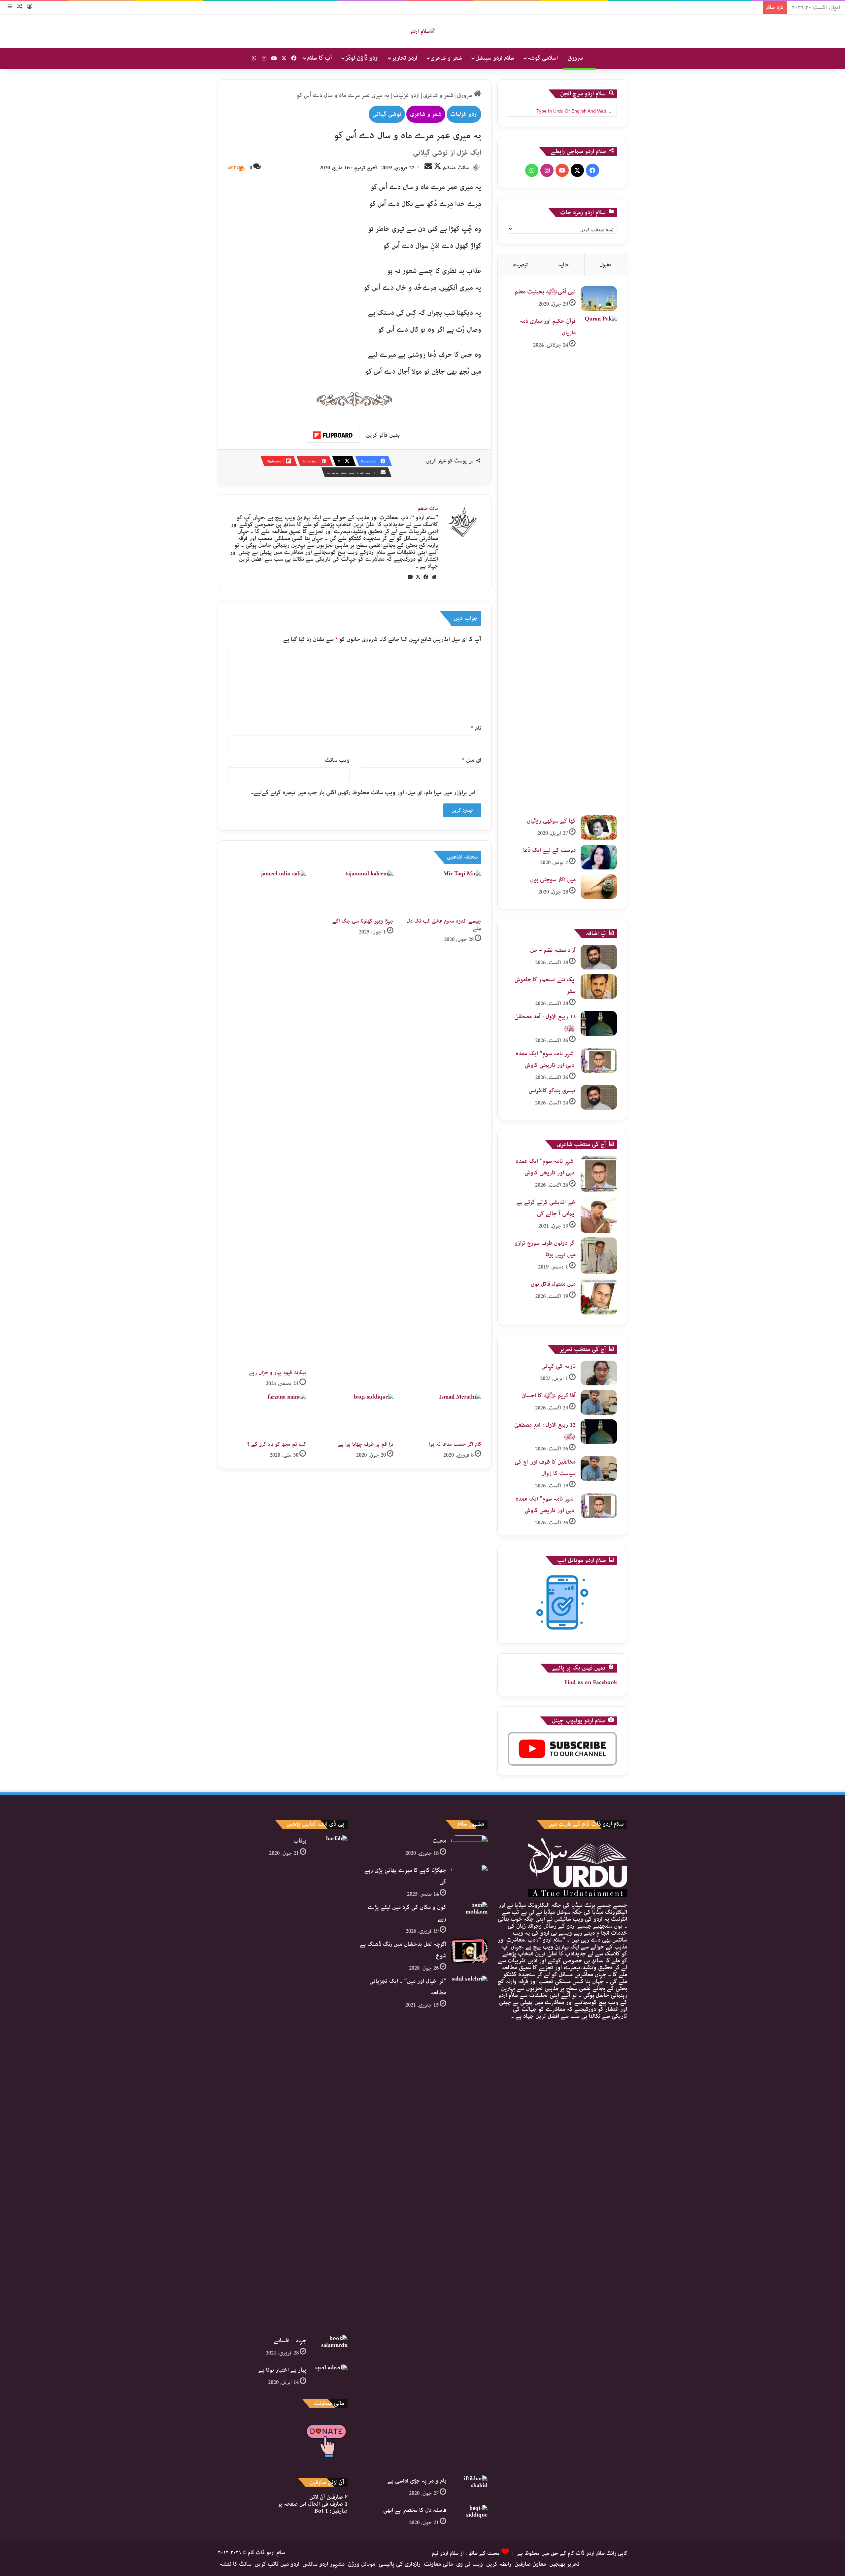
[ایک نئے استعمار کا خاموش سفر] (599, 986)
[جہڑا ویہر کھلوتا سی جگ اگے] (355, 892)
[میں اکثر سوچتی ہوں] (599, 886)
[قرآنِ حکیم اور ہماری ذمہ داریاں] (599, 563)
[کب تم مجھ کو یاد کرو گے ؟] (267, 1416)
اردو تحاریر (405, 58)
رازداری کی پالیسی (400, 2564)
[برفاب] (329, 2083)
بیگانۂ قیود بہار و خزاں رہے (277, 1373)
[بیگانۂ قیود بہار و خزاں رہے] (267, 1118)
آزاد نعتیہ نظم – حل (553, 950)
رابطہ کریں (499, 2564)
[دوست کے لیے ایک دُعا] (599, 857)
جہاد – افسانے (290, 2341)
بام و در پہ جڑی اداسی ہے (417, 2481)
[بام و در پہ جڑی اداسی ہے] (469, 2488)
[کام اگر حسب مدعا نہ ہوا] (442, 1416)
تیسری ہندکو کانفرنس (552, 1091)
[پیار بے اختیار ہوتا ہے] (329, 2377)
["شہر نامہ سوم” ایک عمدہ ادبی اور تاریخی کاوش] (599, 1060)
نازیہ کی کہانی (558, 1366)
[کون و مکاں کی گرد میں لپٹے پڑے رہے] (469, 1914)
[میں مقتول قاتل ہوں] (599, 1297)
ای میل (472, 760)
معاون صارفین (530, 2564)
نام (476, 728)
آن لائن (328, 2497)
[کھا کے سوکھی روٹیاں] (599, 828)
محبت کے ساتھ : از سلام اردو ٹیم (466, 2553)
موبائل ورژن (362, 2564)
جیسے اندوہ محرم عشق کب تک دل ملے (444, 925)
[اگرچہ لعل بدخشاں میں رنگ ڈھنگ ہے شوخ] (469, 1951)
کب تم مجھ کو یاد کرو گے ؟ (277, 1444)
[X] (418, 577)
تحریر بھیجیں (564, 2564)
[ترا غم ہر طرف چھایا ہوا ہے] (355, 1416)
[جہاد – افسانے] (329, 2347)
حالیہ (564, 265)
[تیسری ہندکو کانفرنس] (599, 1097)
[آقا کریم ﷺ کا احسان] (599, 1402)
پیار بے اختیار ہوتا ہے (282, 2370)
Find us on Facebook (591, 1682)
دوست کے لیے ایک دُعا (549, 850)
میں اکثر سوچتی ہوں (553, 880)
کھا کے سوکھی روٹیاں (551, 821)
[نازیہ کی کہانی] (599, 1373)
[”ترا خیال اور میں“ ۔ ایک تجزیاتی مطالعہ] (469, 2223)
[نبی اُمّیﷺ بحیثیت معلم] (599, 299)
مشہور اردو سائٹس (324, 2564)
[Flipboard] (333, 435)
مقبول (606, 265)
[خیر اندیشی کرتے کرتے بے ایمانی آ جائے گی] (599, 1215)
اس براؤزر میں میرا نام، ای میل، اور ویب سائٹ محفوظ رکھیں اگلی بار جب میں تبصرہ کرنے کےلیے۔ (363, 793)
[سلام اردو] (422, 31)
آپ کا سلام (320, 58)
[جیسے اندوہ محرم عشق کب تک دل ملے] (442, 892)
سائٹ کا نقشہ (236, 2564)
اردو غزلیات (406, 95)
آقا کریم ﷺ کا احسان (549, 1396)
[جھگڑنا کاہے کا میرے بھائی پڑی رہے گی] (469, 1877)
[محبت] (469, 1848)
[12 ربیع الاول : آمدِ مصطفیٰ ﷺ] (599, 1023)
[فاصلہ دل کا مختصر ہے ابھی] (469, 2517)
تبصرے (520, 265)
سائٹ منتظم (456, 168)
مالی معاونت (438, 2564)
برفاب (300, 1841)
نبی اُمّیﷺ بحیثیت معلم (545, 292)
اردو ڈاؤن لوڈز (362, 58)
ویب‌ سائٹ (337, 760)
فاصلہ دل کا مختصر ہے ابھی (415, 2510)
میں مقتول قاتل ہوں (553, 1284)
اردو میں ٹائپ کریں (277, 2564)
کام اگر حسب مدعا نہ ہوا (455, 1444)
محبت (439, 1841)
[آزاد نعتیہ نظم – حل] (599, 957)
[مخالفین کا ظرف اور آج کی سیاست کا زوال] (599, 1469)
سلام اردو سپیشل (495, 58)
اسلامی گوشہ (543, 58)
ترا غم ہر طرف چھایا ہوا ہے (366, 1444)
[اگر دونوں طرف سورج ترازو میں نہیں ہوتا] (599, 1256)
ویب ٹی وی (470, 2564)
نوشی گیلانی (387, 114)
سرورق (576, 58)
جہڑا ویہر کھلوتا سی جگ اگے (363, 921)
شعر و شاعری (446, 58)
